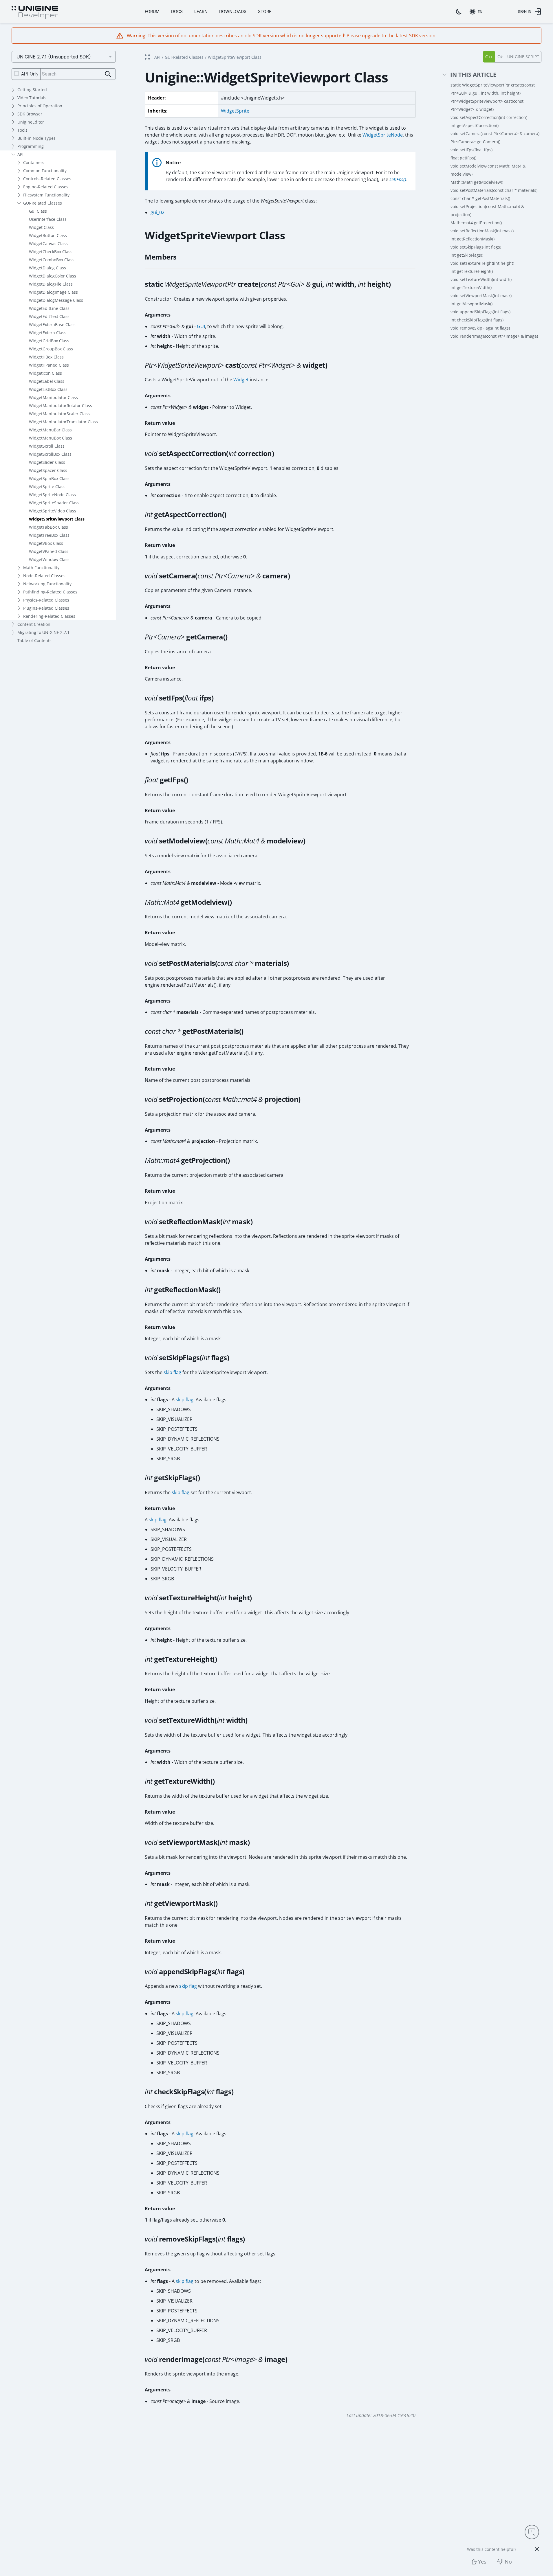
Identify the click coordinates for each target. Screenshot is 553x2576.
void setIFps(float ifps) (471, 150)
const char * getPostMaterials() (480, 198)
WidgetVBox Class (46, 543)
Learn (201, 11)
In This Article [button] (473, 75)
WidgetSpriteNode (383, 135)
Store (265, 11)
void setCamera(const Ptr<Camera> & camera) (495, 134)
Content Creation (34, 624)
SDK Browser (30, 114)
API (20, 154)
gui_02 (158, 212)
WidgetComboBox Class (52, 260)
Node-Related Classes (44, 576)
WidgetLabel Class (47, 381)
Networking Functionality (47, 584)
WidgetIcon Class (45, 373)
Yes (482, 2562)
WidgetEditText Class (49, 316)
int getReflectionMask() (473, 239)
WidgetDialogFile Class (51, 284)
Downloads (233, 11)
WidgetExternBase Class (52, 324)
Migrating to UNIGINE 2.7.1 (43, 632)
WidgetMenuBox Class (51, 438)
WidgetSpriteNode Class (52, 495)
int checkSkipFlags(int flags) (477, 320)
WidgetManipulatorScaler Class (59, 414)
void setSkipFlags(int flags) (476, 247)
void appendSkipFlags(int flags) (480, 312)
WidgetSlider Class (47, 462)
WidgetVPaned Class (49, 551)
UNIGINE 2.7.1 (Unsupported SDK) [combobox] (54, 57)
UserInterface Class (48, 219)
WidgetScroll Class (47, 446)
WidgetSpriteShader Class (54, 503)
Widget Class (41, 227)
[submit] (108, 74)
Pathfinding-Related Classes (50, 592)
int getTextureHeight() (472, 271)
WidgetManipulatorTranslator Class (63, 422)
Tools (22, 130)
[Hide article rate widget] (537, 2549)
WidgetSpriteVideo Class (53, 511)
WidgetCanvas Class (48, 243)
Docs (177, 11)
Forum (152, 11)
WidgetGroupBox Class (51, 349)
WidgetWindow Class (49, 559)
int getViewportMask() (471, 304)
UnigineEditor (31, 122)
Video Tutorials (32, 98)
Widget (241, 380)
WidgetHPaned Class (49, 365)
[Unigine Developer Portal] (35, 12)
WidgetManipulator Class (53, 397)
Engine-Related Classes (46, 187)
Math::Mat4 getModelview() (477, 182)
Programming (31, 146)
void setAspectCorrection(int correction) (489, 117)
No (508, 2562)
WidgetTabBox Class (48, 527)
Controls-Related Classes (47, 179)
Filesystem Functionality (46, 195)
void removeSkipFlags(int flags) (480, 328)
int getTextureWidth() (471, 287)
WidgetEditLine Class (49, 308)
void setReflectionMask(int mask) (482, 231)
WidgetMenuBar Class (50, 430)
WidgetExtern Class (48, 333)
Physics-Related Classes (46, 600)
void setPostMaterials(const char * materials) (494, 190)
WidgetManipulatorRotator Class (61, 406)
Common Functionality (45, 171)
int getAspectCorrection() (475, 125)
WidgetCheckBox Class (51, 252)
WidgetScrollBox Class (50, 454)
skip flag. (158, 1520)
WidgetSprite (235, 111)
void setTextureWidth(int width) (481, 279)
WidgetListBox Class (48, 389)
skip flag (172, 1372)
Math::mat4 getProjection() (476, 223)
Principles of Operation (40, 106)
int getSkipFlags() (467, 255)
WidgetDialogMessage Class (56, 300)
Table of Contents (34, 640)
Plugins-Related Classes (46, 608)
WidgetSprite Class (47, 487)
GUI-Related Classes (43, 203)
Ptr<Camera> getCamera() (475, 142)
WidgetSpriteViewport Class (57, 519)
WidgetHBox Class (46, 357)
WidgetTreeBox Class (49, 535)
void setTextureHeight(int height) (482, 263)
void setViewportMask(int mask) (481, 296)
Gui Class (38, 211)
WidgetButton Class (48, 235)
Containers (34, 162)
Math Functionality (41, 568)
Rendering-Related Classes (49, 616)
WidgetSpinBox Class (49, 478)
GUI (201, 326)
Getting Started (32, 90)
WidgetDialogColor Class (53, 276)
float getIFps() (463, 158)
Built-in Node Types (36, 138)
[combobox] (477, 12)
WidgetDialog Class (47, 268)
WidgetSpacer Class (48, 470)
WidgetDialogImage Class (53, 292)
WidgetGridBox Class (49, 341)
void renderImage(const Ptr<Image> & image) (494, 336)
